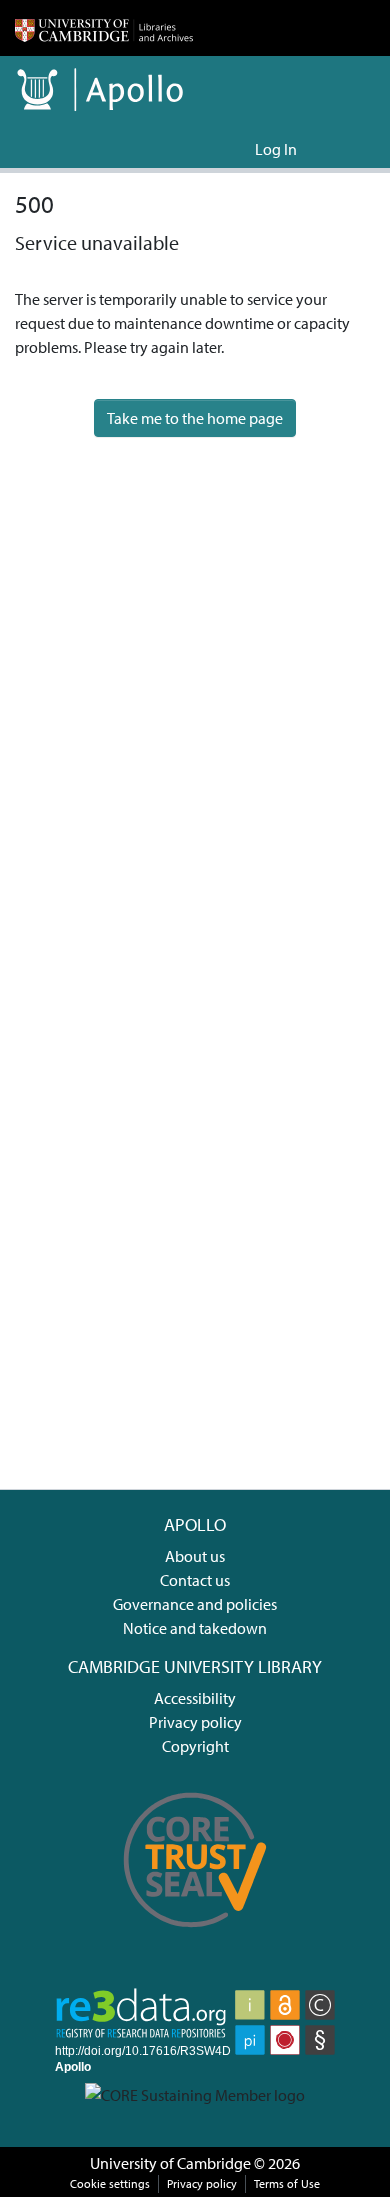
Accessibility (195, 1698)
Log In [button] (277, 149)
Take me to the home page (195, 418)
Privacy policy (195, 1722)
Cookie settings (110, 2183)
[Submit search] (207, 149)
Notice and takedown (195, 1628)
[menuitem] (236, 149)
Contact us (195, 1580)
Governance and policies (195, 1604)
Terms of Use (287, 2183)
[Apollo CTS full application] (195, 1939)
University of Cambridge (170, 2163)
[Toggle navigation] (347, 149)
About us (195, 1556)
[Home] (104, 28)
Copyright (195, 1746)
